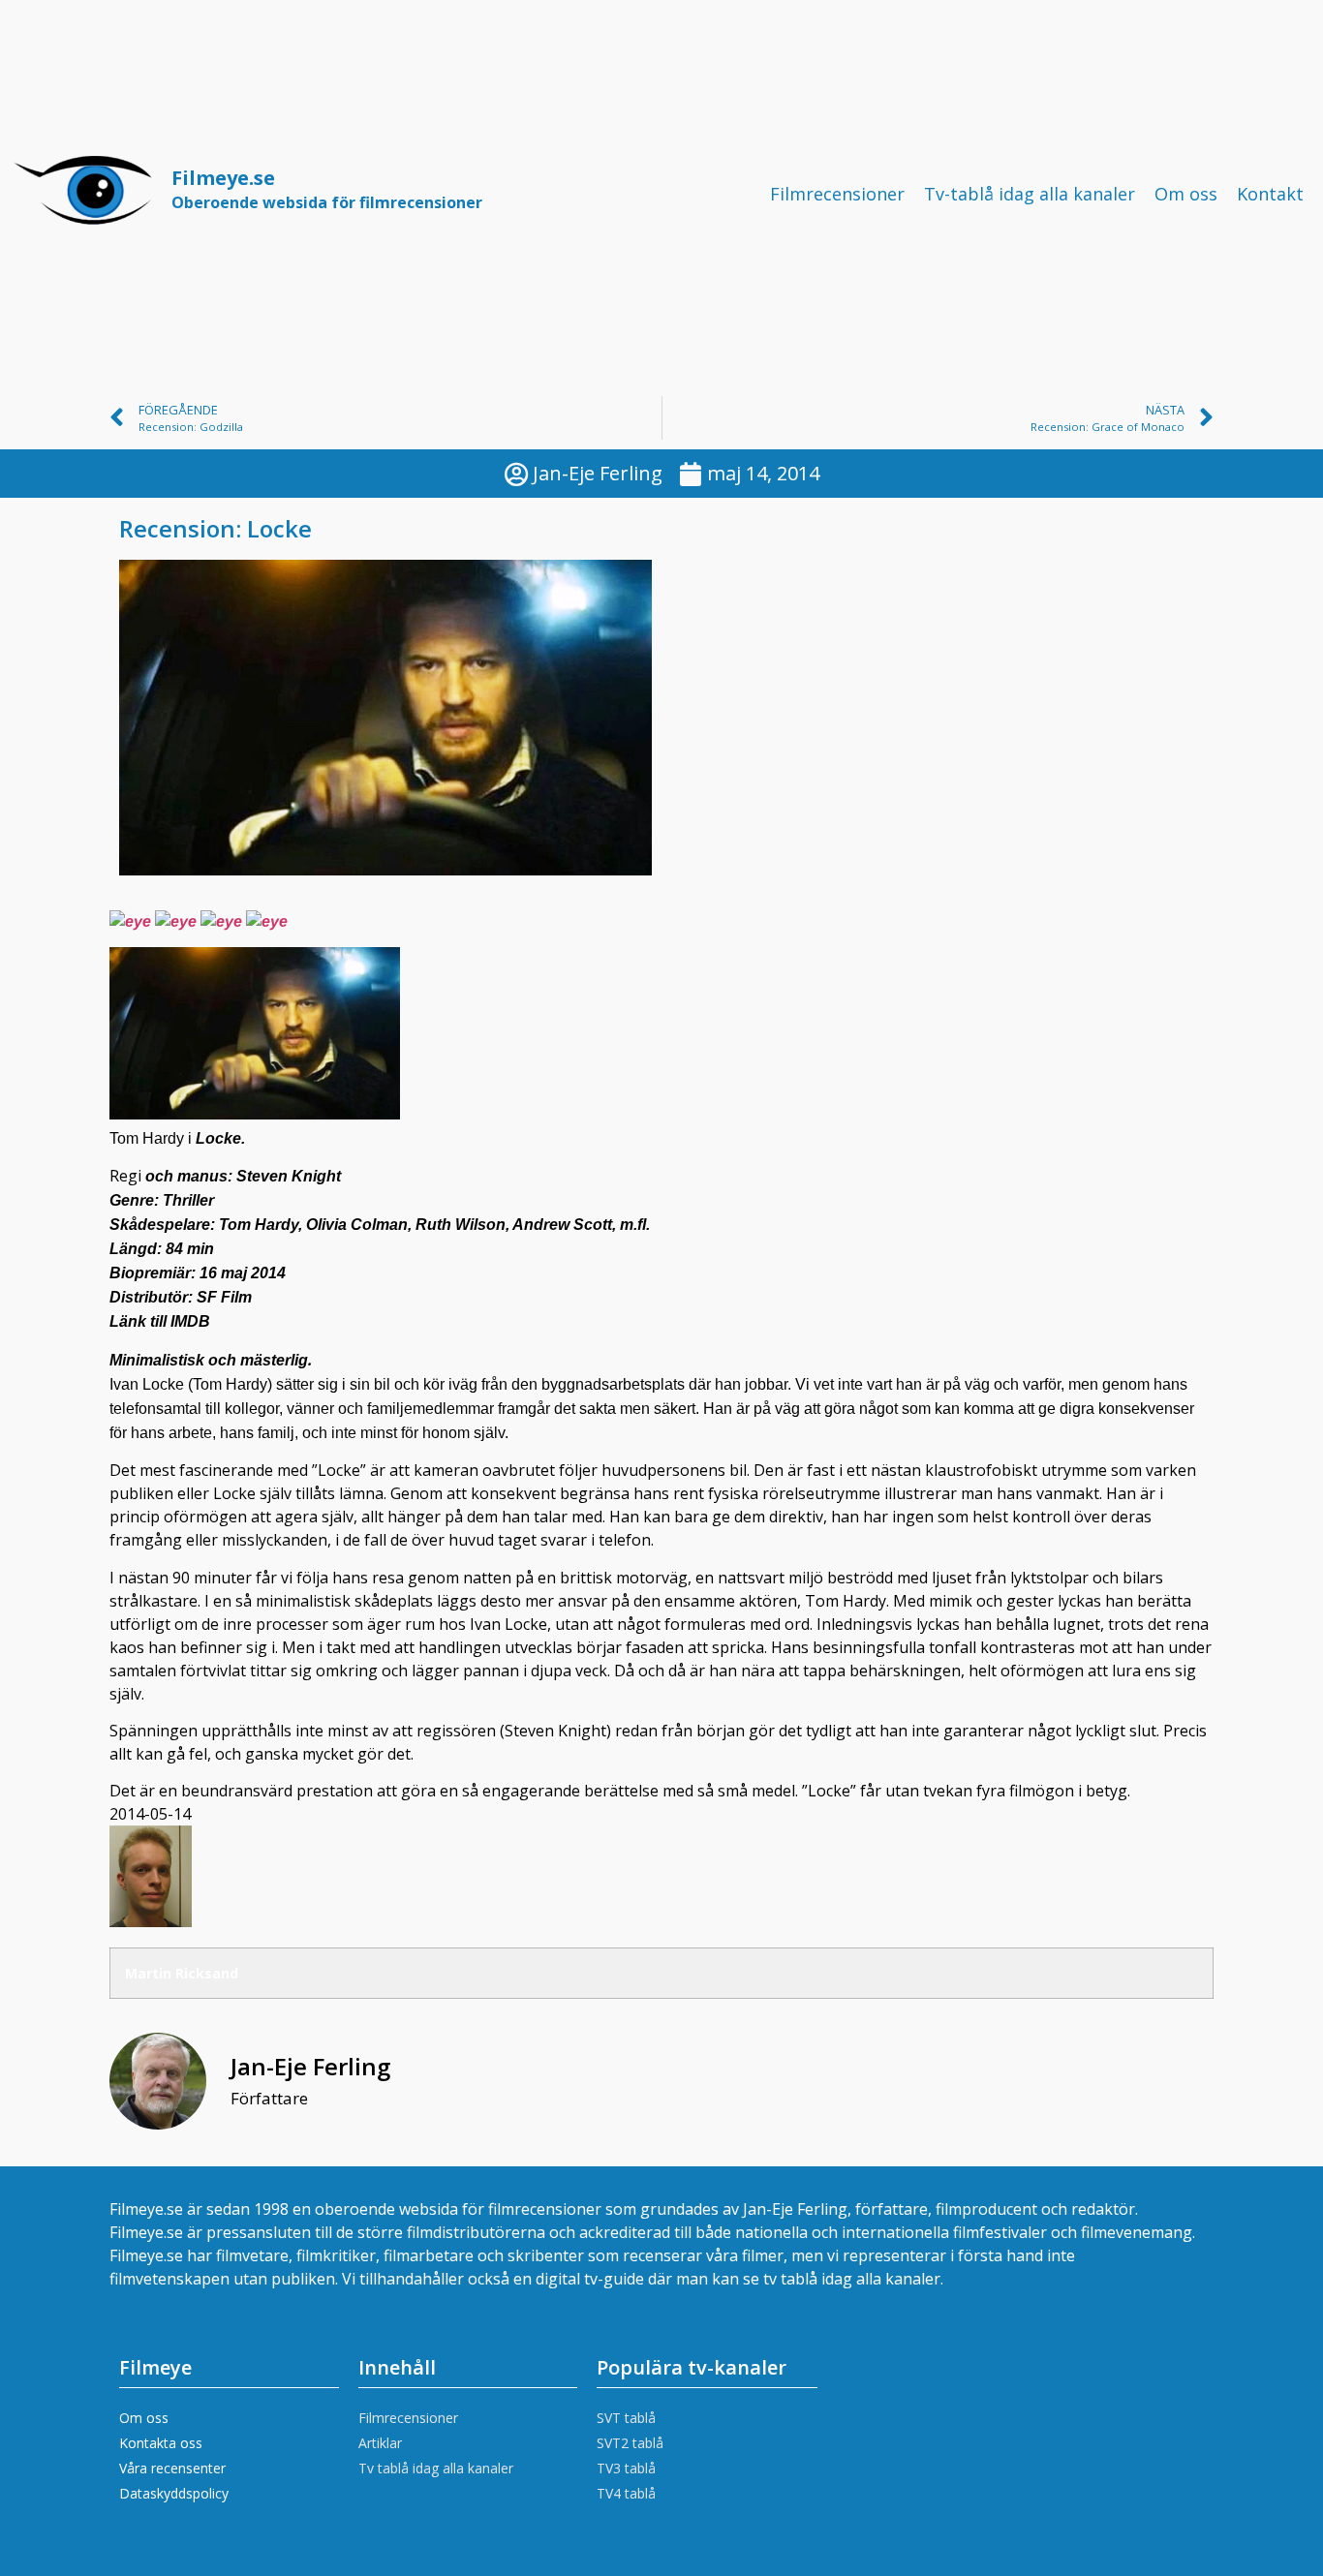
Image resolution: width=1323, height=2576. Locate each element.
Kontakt (1270, 194)
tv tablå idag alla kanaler (852, 2279)
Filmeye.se (327, 189)
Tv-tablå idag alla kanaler (1030, 194)
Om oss (1186, 194)
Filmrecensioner (837, 194)
